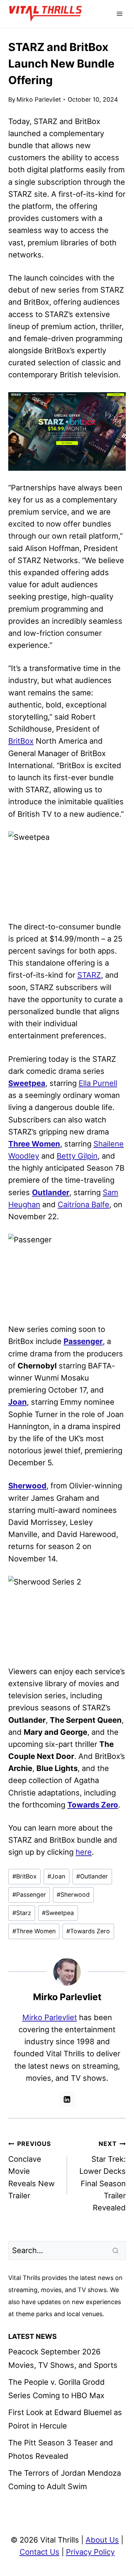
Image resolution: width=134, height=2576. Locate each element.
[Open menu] (119, 14)
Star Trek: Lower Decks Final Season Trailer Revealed (103, 2176)
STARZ (89, 975)
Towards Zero (93, 1805)
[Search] (116, 2250)
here (84, 1852)
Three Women (34, 1144)
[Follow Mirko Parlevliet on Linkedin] (67, 2099)
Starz (22, 1913)
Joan (18, 1402)
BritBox (21, 741)
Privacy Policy (90, 2552)
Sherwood (27, 1486)
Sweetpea (27, 1083)
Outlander (51, 1192)
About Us (102, 2540)
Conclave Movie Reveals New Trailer (31, 2170)
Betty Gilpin (77, 1156)
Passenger (83, 1341)
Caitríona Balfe (83, 1204)
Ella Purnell (98, 1083)
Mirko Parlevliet (39, 99)
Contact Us (40, 2552)
